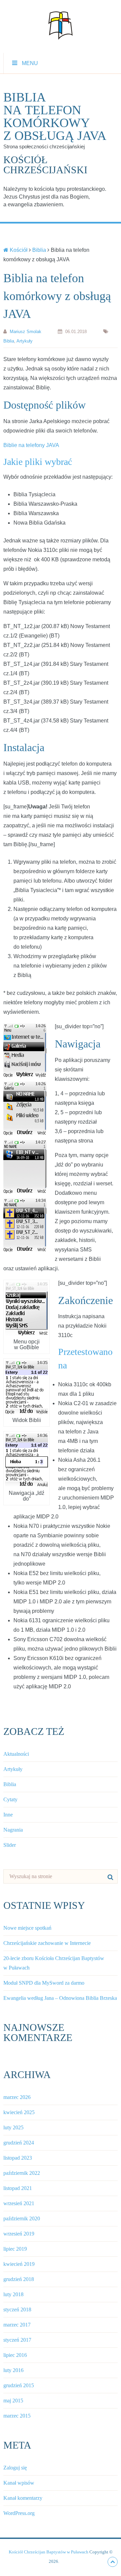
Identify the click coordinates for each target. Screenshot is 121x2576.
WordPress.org (19, 2513)
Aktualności (16, 1754)
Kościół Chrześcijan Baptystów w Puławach (49, 2552)
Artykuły (25, 341)
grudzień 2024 (19, 2143)
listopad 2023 (18, 2158)
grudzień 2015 (19, 2385)
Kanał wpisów (19, 2483)
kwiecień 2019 (19, 2264)
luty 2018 (13, 2294)
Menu (30, 63)
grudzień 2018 (19, 2279)
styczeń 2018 (17, 2309)
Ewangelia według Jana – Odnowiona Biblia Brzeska (60, 1998)
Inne (8, 1815)
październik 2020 (22, 2218)
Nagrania (13, 1830)
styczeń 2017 (17, 2340)
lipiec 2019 (15, 2249)
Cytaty (10, 1799)
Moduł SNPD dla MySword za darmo (44, 1983)
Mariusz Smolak (26, 332)
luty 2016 (13, 2370)
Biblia (9, 341)
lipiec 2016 (15, 2355)
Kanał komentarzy (23, 2498)
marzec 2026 (17, 2097)
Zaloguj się (15, 2468)
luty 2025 (13, 2127)
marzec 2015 (17, 2416)
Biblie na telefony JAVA (31, 445)
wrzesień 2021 (19, 2203)
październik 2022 (22, 2173)
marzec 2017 (17, 2325)
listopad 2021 (18, 2188)
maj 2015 (13, 2401)
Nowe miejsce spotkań (27, 1928)
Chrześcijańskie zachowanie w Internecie (47, 1943)
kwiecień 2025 (19, 2112)
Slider (10, 1845)
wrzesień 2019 (19, 2234)
